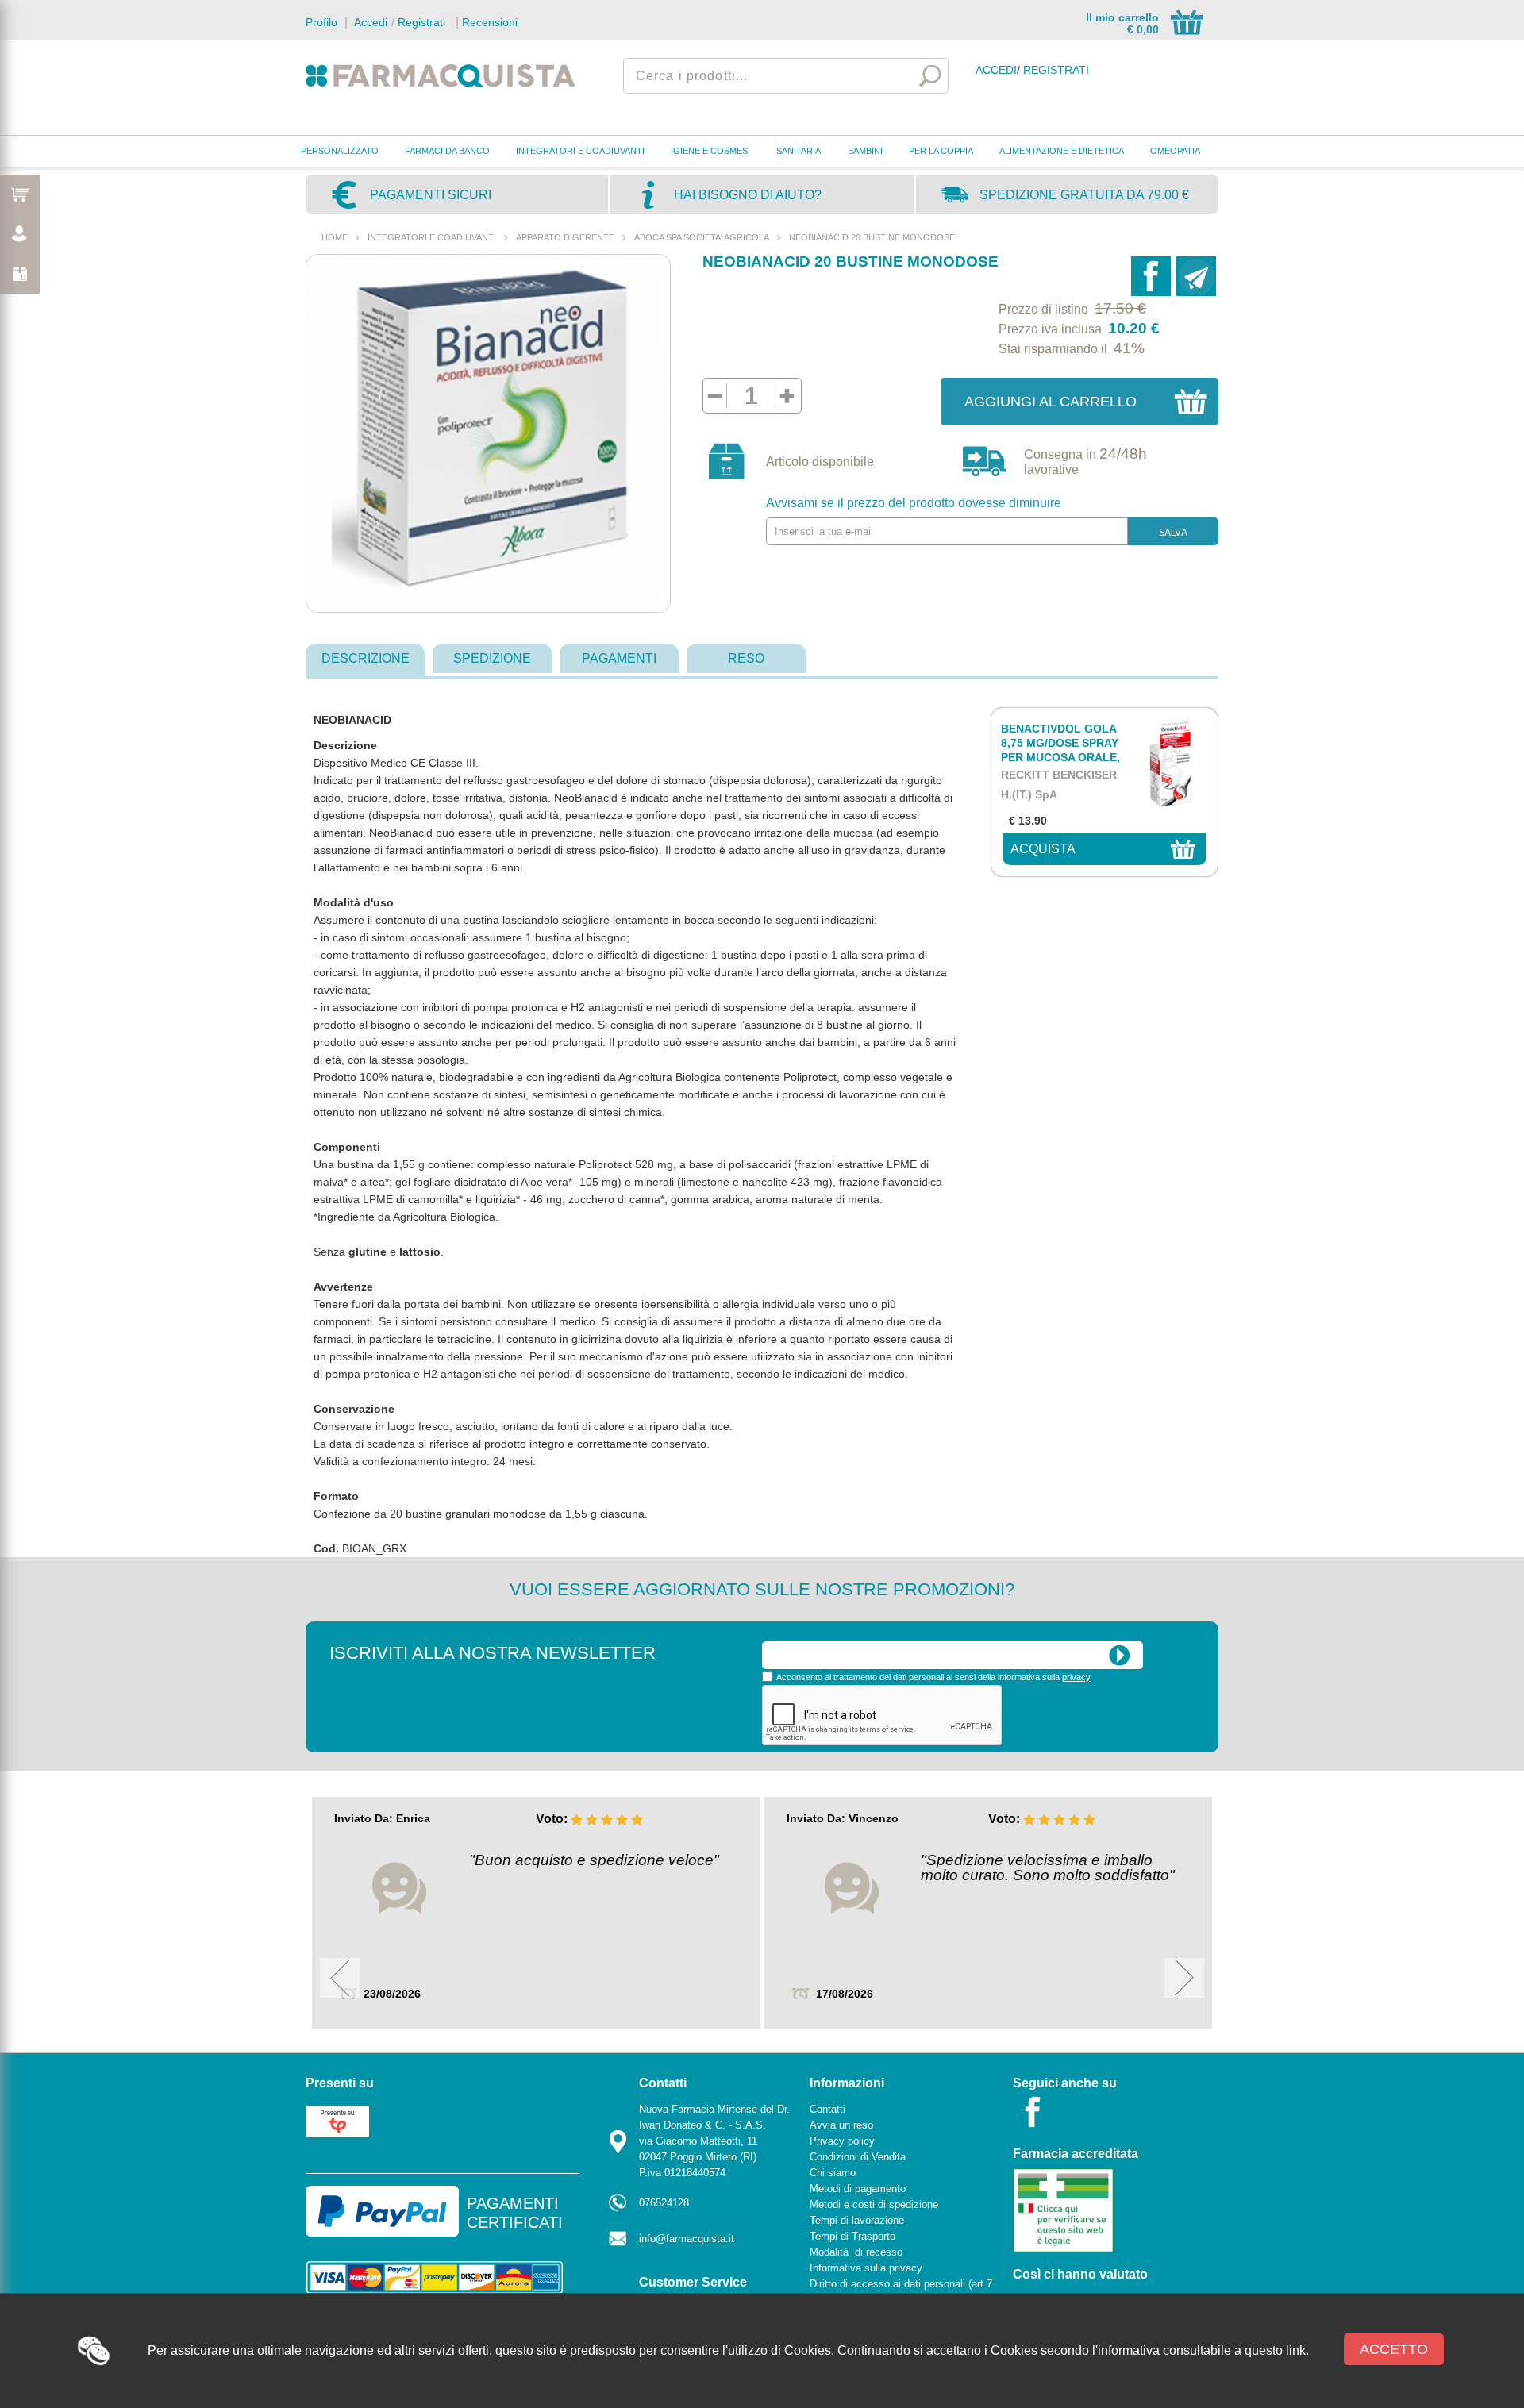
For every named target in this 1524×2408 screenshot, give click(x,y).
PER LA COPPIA (941, 151)
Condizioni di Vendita (858, 2157)
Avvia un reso (841, 2125)
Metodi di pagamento (858, 2189)
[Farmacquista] (441, 75)
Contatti (827, 2109)
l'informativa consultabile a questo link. (1201, 2350)
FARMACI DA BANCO (447, 151)
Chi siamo (833, 2173)
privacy (1076, 1677)
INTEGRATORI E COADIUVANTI (580, 151)
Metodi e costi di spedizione (874, 2204)
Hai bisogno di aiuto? (748, 195)
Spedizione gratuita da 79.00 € (1084, 195)
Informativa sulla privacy (866, 2268)
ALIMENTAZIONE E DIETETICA (1062, 151)
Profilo (321, 22)
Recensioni (490, 22)
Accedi (369, 22)
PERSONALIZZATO (340, 151)
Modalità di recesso (856, 2252)
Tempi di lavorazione (857, 2220)
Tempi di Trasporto (852, 2236)
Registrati (421, 22)
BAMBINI (865, 151)
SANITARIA (799, 151)
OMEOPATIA (1175, 151)
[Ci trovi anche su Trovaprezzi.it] (337, 2120)
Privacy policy (842, 2141)
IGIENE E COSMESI (710, 151)
